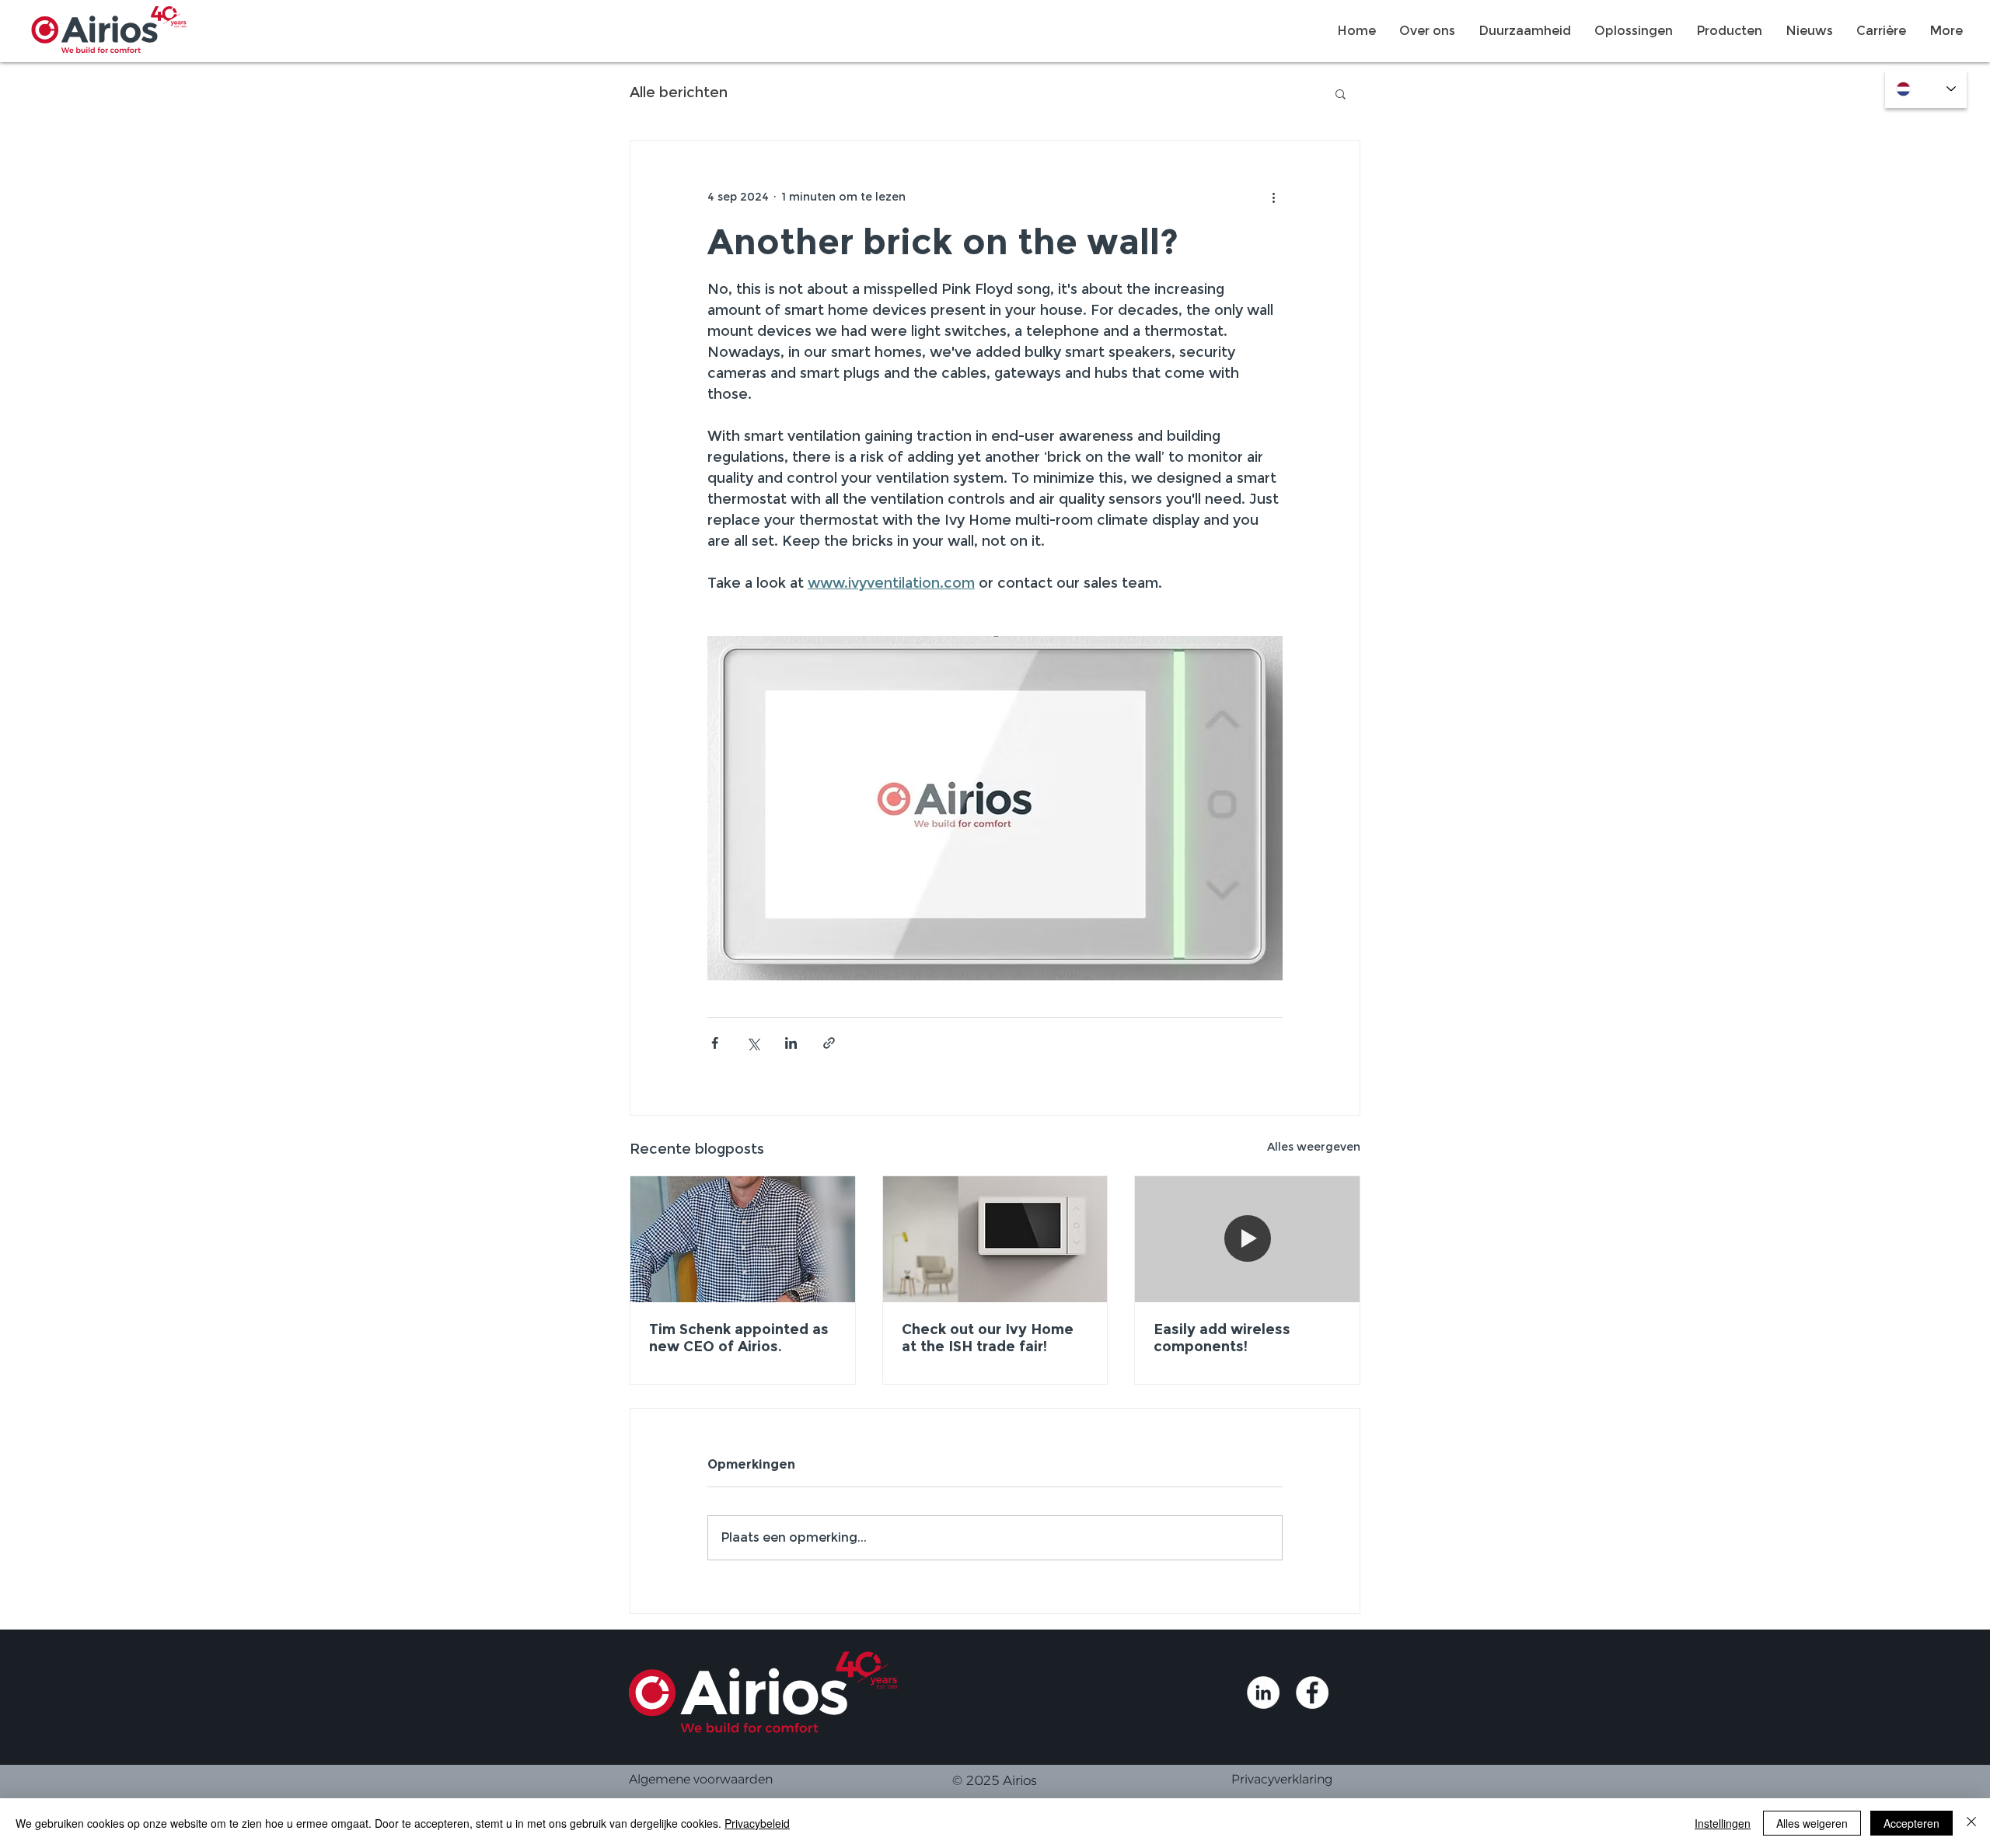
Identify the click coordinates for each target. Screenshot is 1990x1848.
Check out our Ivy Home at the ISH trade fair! (988, 1338)
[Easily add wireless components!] (1247, 1239)
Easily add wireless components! (1222, 1338)
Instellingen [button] (1723, 1823)
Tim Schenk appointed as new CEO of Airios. (739, 1338)
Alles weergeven (1314, 1147)
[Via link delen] (829, 1043)
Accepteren (1911, 1823)
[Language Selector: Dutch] (1926, 89)
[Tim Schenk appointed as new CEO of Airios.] (743, 1239)
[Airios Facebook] (1312, 1693)
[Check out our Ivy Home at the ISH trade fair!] (995, 1239)
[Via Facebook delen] (715, 1043)
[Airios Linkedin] (1263, 1693)
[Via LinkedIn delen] (791, 1043)
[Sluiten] (1971, 1823)
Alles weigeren (1812, 1823)
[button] (1341, 93)
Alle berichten (679, 93)
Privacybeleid (757, 1823)
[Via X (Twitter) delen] (753, 1043)
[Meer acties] (1273, 197)
